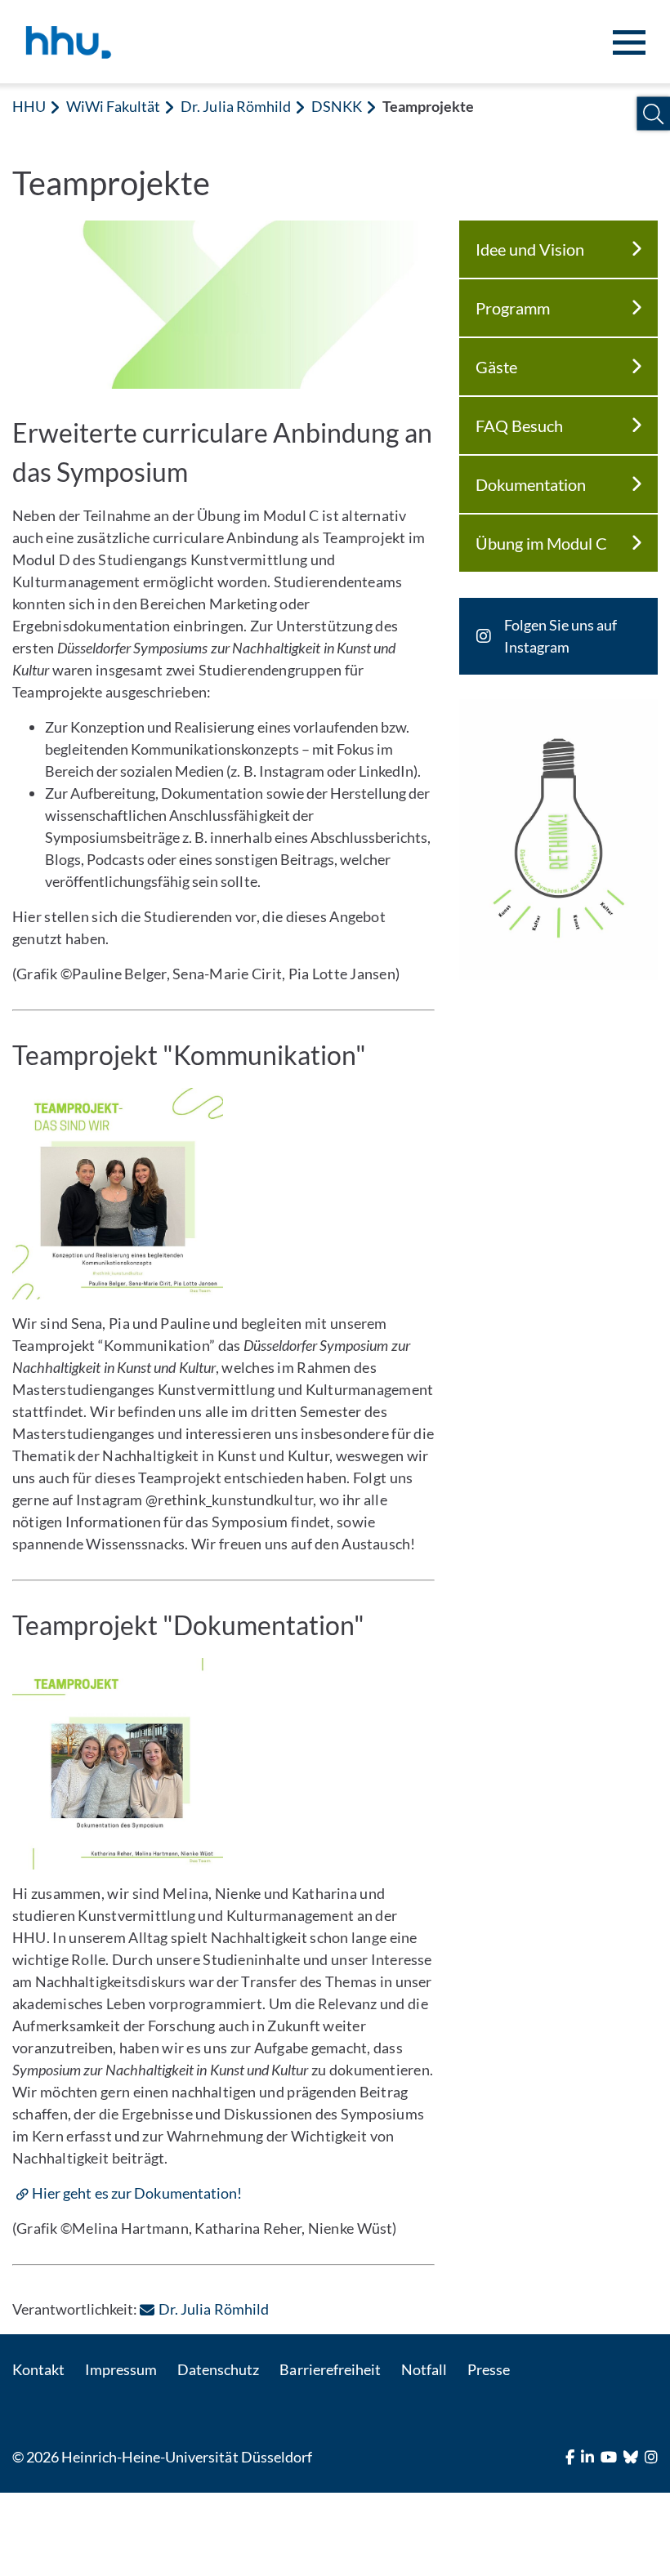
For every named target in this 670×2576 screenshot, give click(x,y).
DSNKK (337, 106)
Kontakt (38, 2369)
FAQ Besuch (519, 426)
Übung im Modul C (541, 543)
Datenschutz (218, 2369)
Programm (513, 308)
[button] (653, 114)
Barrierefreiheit (330, 2369)
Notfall (424, 2369)
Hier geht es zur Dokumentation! (137, 2193)
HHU (29, 106)
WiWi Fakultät (113, 106)
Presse (489, 2369)
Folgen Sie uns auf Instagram (561, 636)
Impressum (121, 2369)
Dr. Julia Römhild (235, 106)
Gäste (496, 367)
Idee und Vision (530, 249)
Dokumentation (531, 484)
